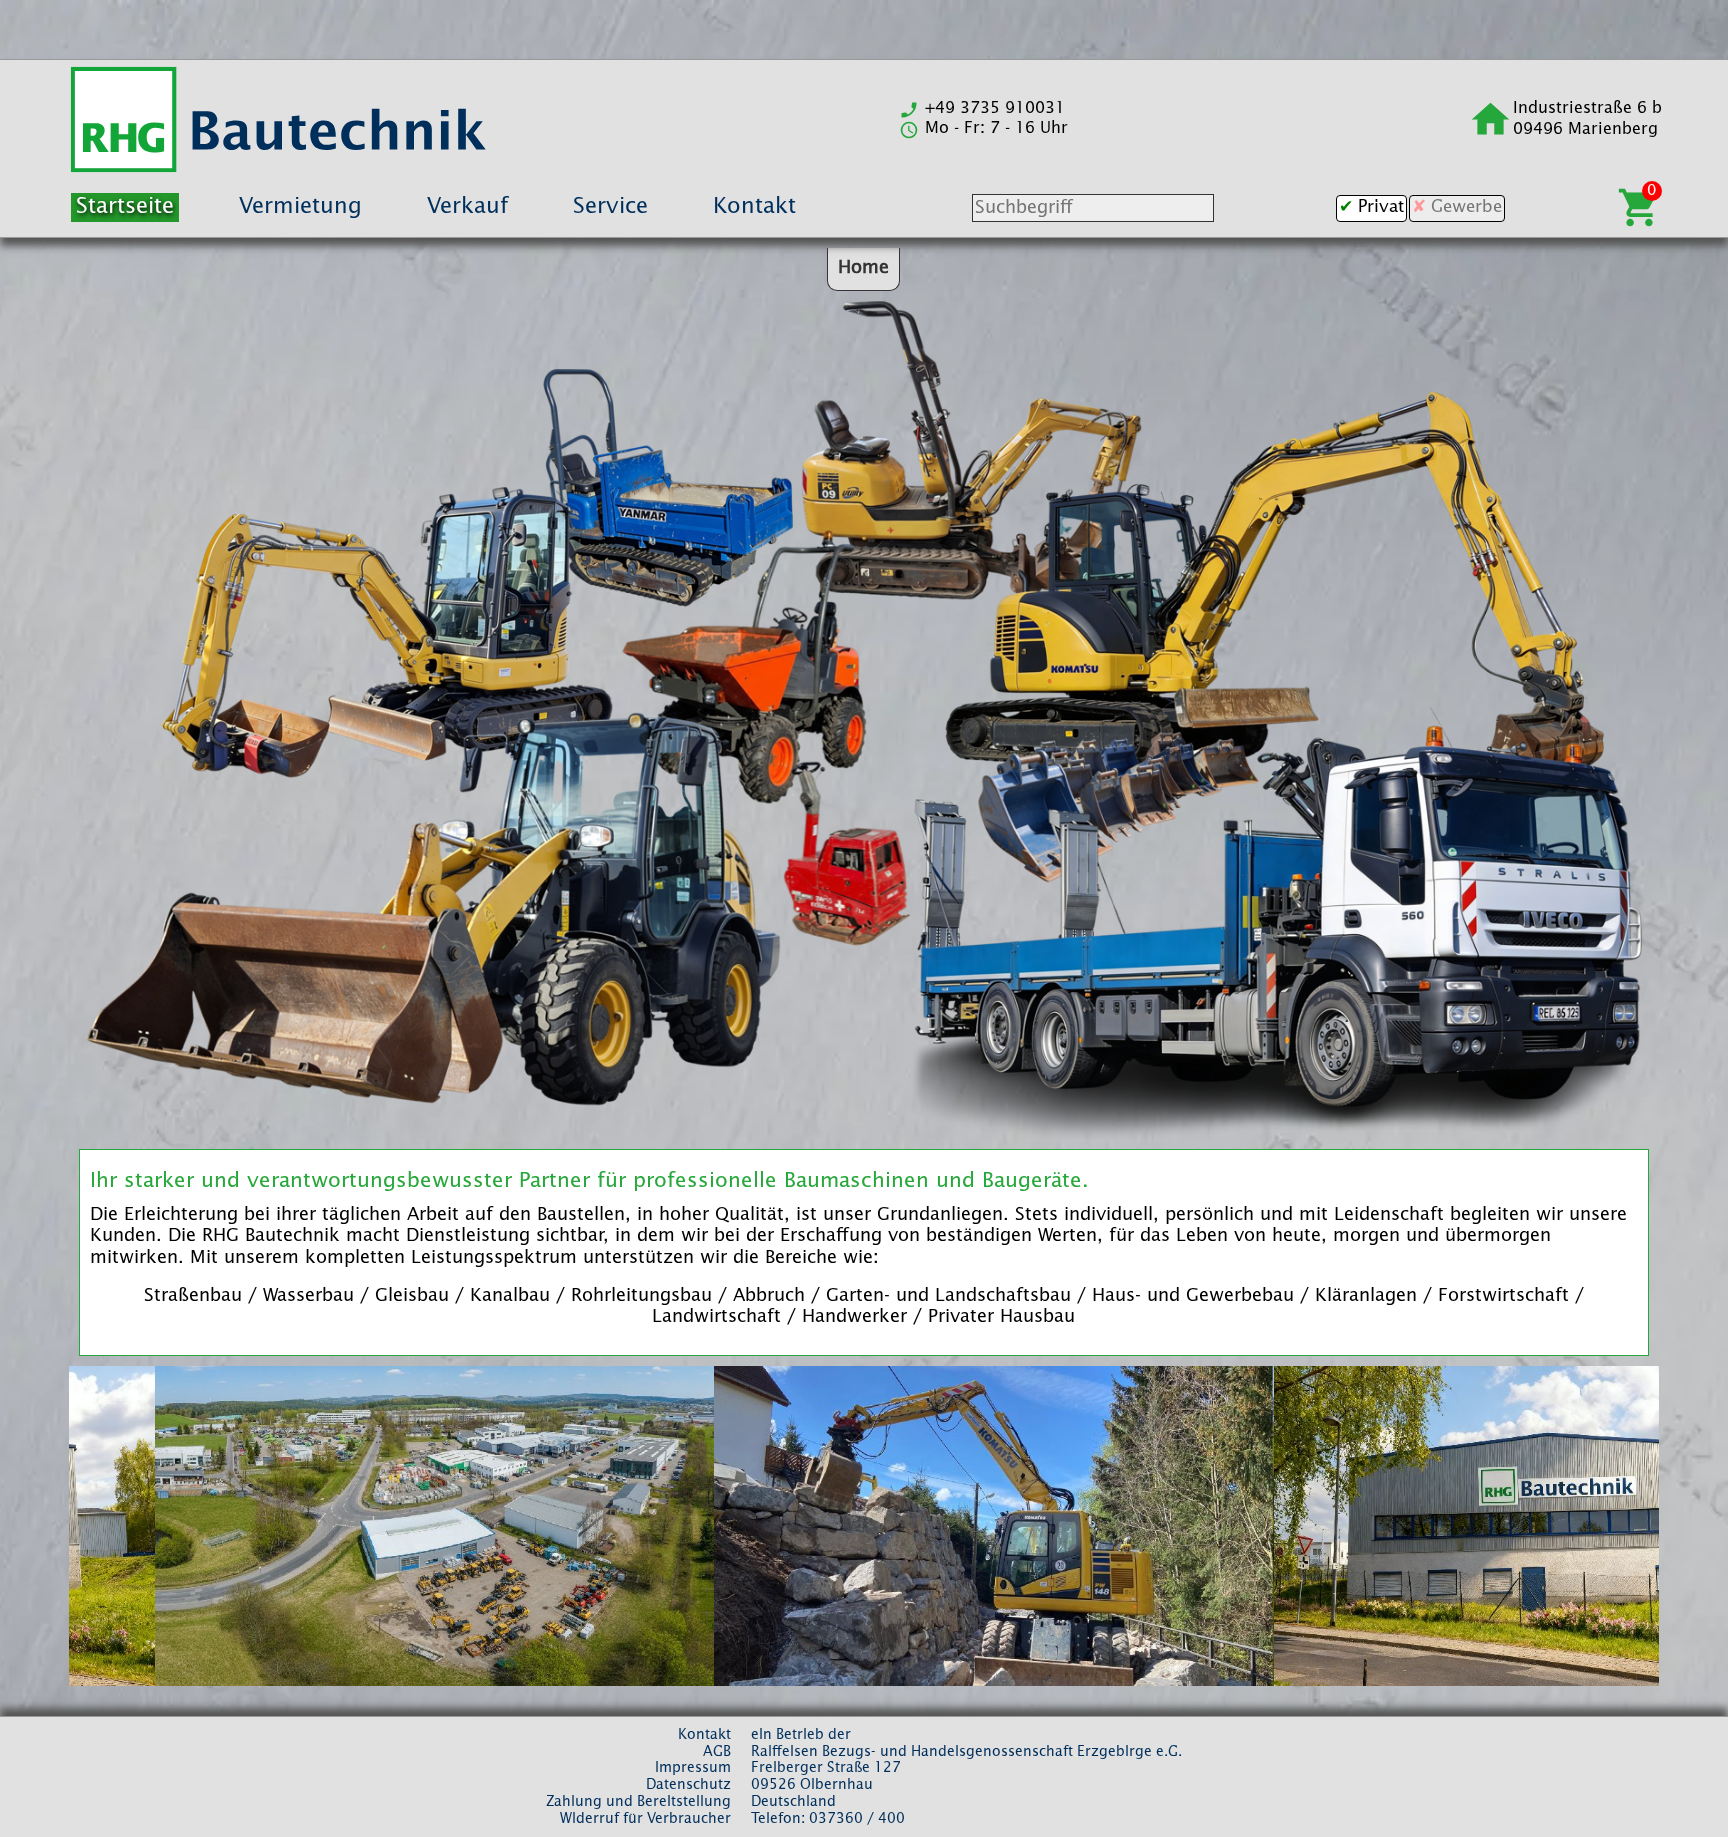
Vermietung (300, 207)
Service (610, 207)
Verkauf (467, 207)
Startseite (125, 207)
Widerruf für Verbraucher (645, 1819)
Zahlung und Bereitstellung (638, 1802)
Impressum (693, 1768)
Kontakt (754, 207)
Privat (1381, 207)
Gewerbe (1466, 207)
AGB (717, 1752)
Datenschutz (688, 1785)
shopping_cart (1639, 207)
